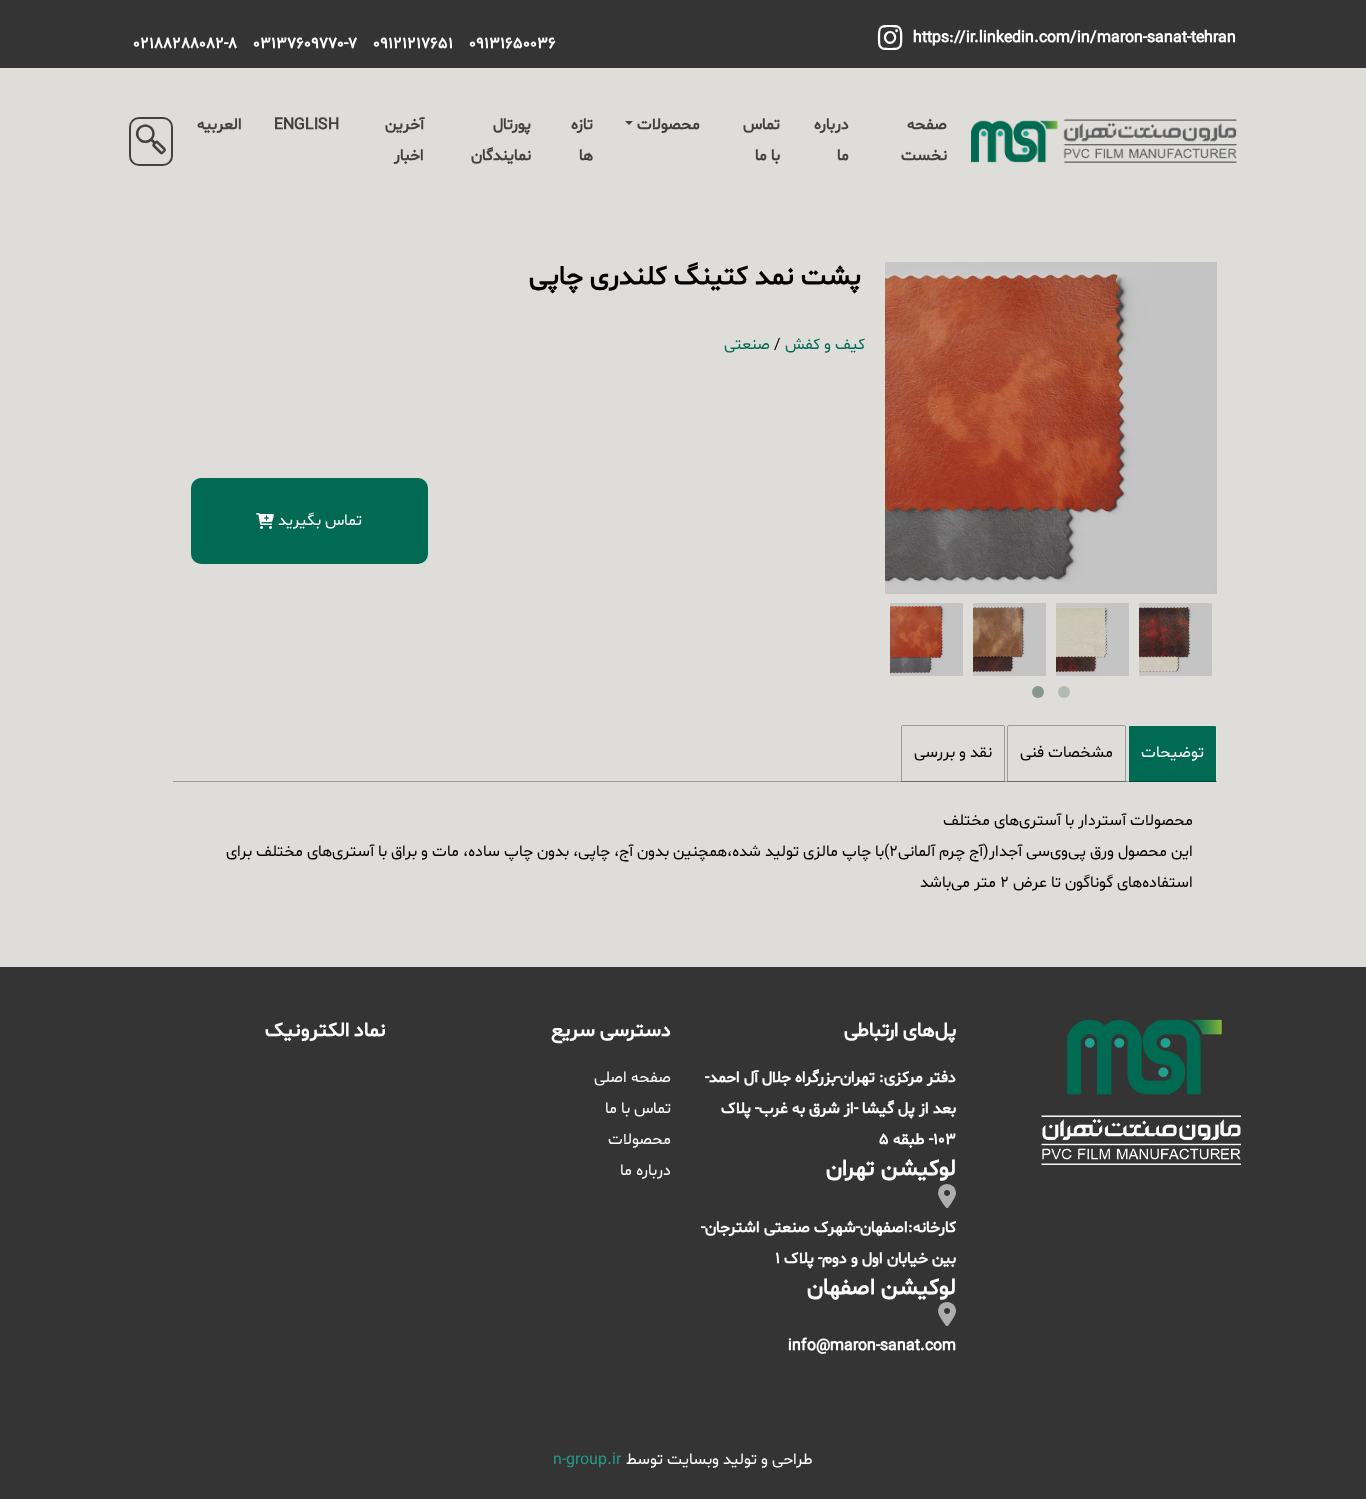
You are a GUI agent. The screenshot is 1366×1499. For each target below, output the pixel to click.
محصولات (668, 125)
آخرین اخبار (404, 140)
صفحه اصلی (632, 1078)
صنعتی (747, 345)
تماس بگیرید (320, 521)
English (306, 125)
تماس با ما (761, 140)
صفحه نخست (924, 140)
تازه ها (581, 140)
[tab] (1172, 753)
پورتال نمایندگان (501, 140)
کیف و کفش (825, 345)
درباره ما (831, 140)
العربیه (219, 125)
